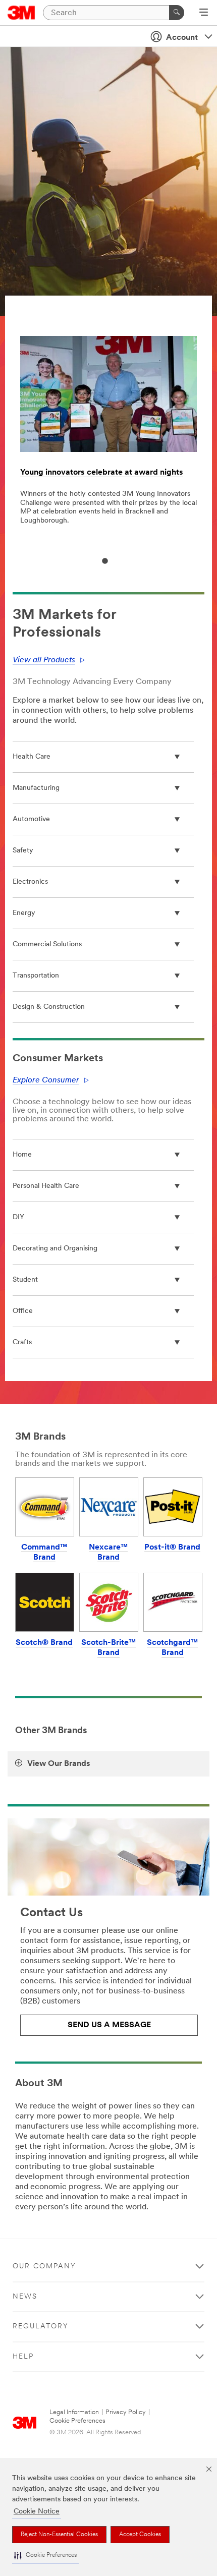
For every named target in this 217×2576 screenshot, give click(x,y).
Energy (24, 913)
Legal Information (74, 2412)
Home (22, 1155)
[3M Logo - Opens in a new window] (21, 13)
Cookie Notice (37, 2512)
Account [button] (182, 38)
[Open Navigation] (204, 13)
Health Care (32, 757)
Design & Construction (49, 1007)
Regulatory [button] (41, 2327)
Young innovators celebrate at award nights (102, 473)
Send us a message (109, 2025)
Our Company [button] (44, 2267)
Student (25, 1280)
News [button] (25, 2297)
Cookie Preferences (77, 2421)
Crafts (22, 1342)
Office (23, 1311)
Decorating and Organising (55, 1249)
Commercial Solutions (47, 944)
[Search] (177, 13)
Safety (23, 851)
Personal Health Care (46, 1186)
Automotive (31, 819)
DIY (18, 1217)
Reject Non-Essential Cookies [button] (59, 2535)
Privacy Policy (126, 2412)
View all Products (44, 660)
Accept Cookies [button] (140, 2535)
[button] (45, 2556)
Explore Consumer (46, 1080)
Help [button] (23, 2357)
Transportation (36, 976)
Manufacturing (36, 788)
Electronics (30, 882)
